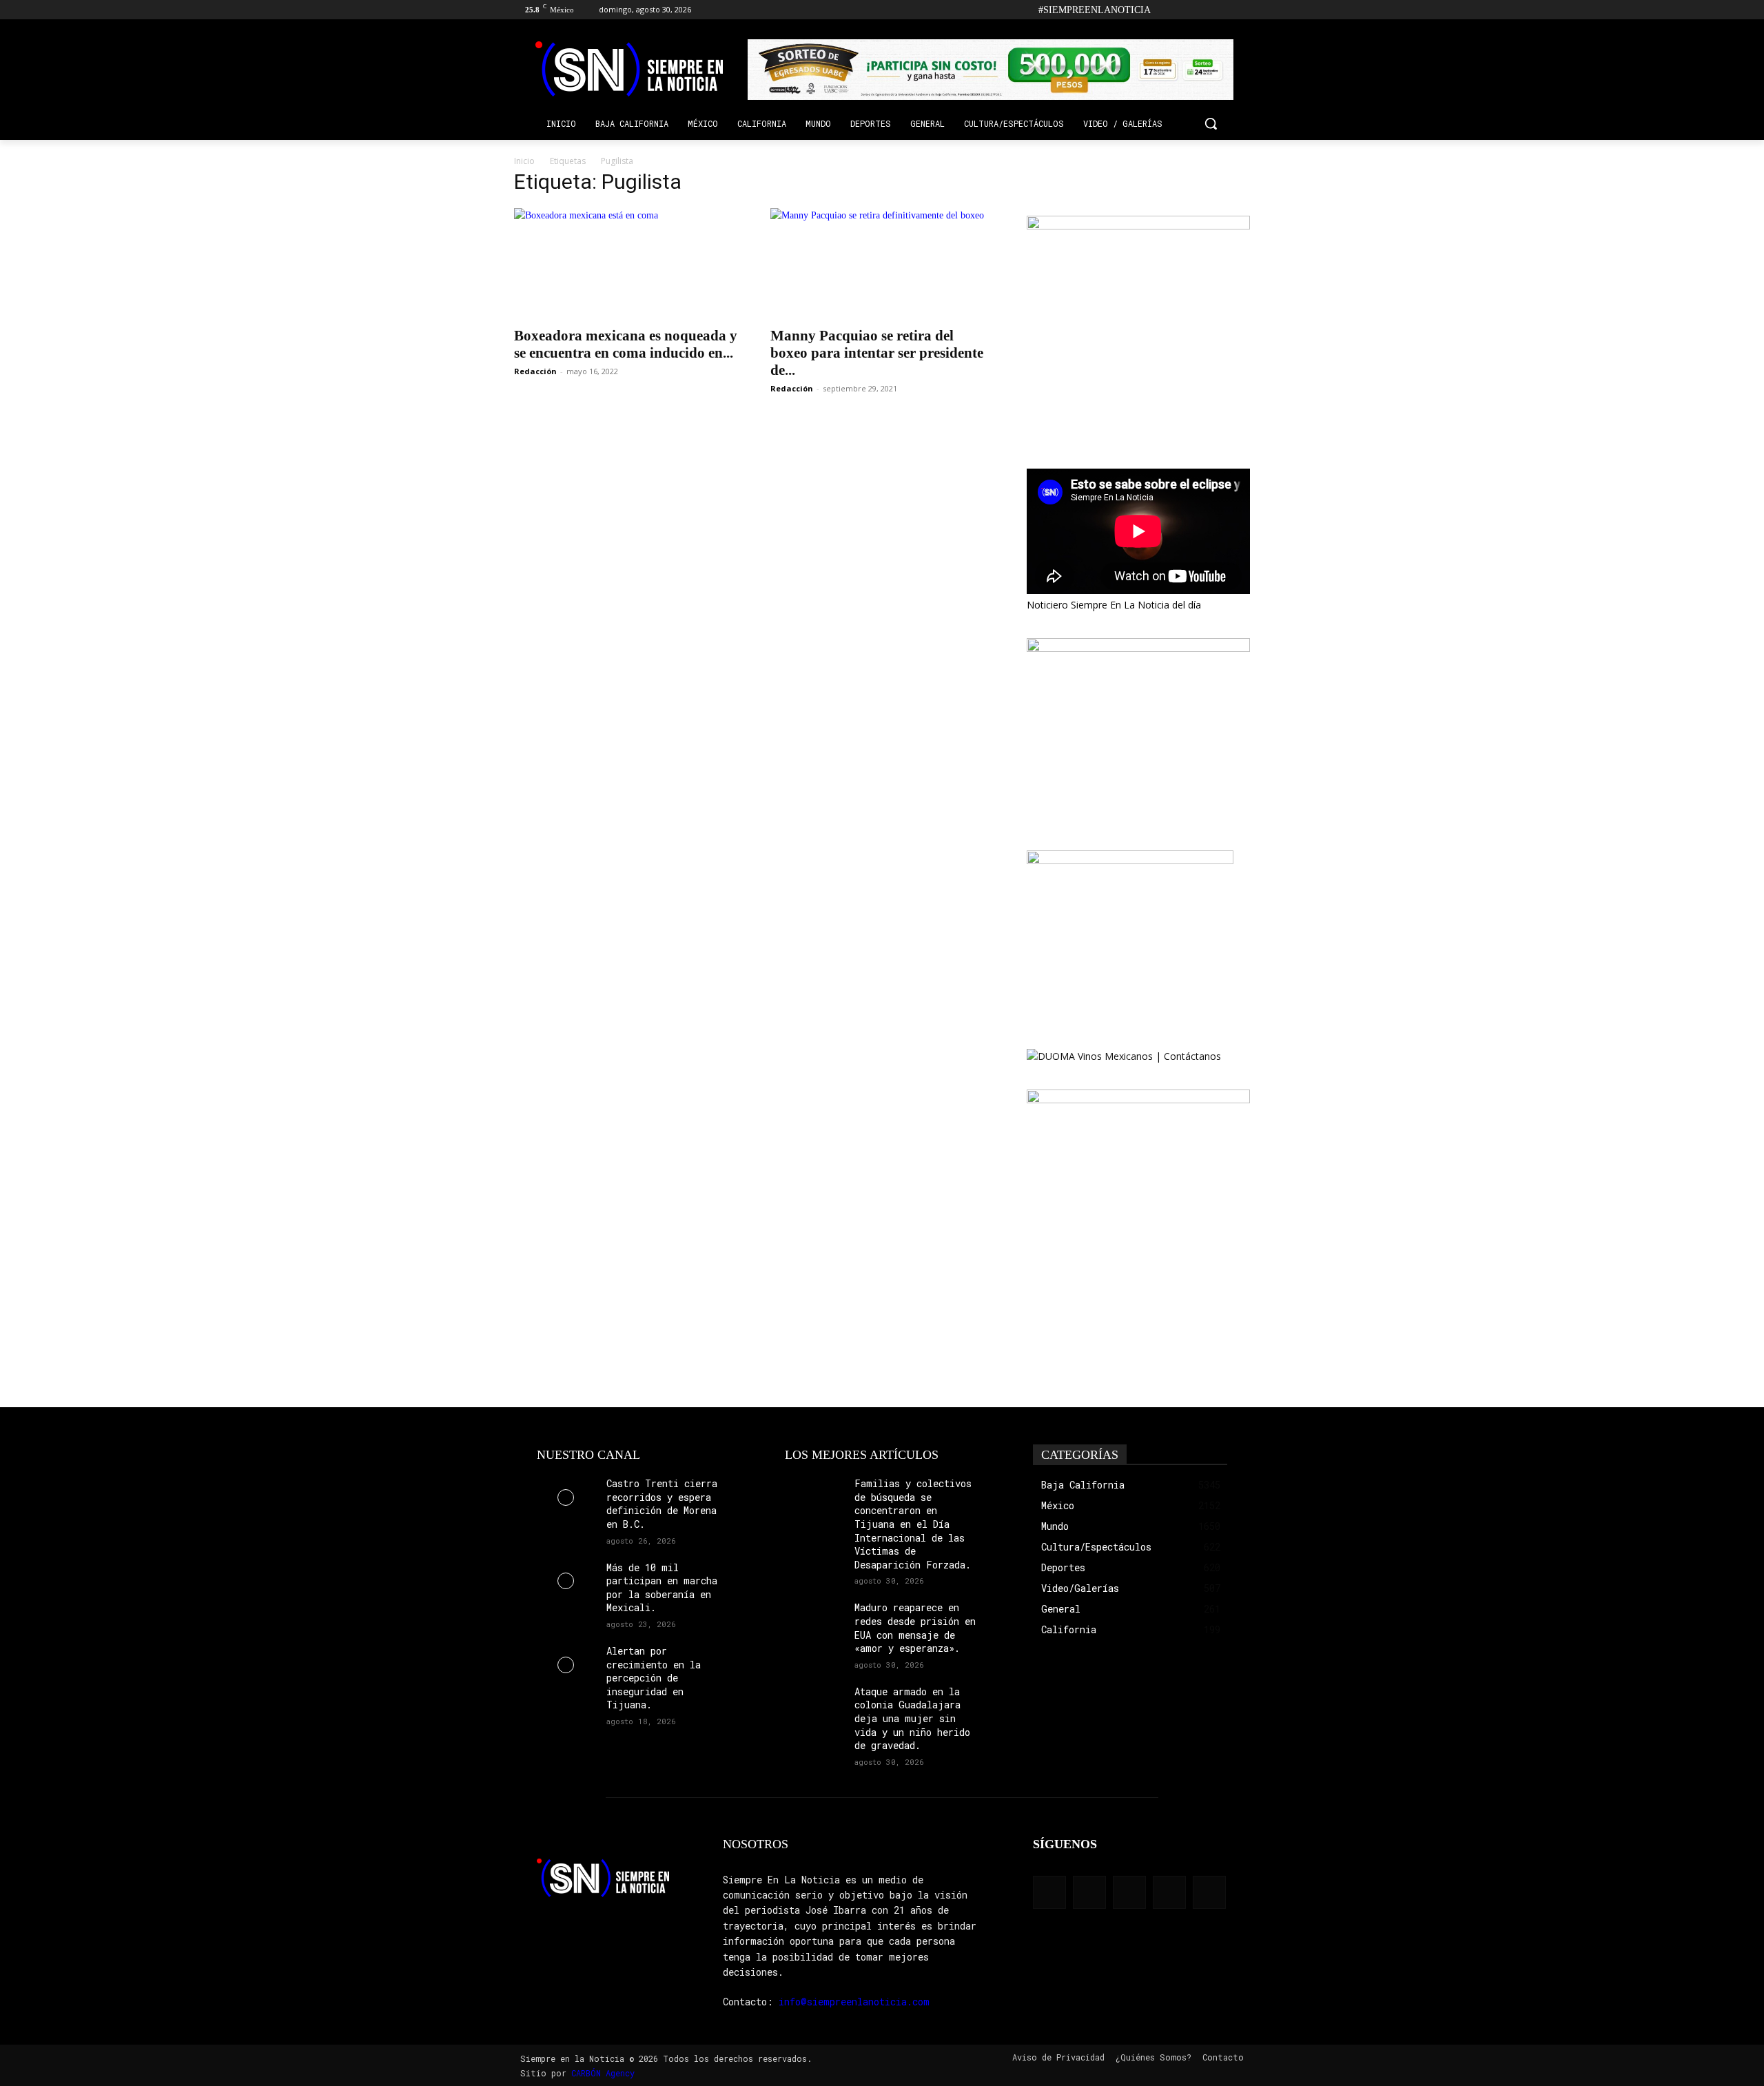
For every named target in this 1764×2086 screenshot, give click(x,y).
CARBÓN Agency (603, 2073)
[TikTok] (1204, 10)
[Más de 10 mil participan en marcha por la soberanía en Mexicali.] (566, 1581)
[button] (1211, 123)
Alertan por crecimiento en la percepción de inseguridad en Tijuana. (654, 1678)
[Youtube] (1242, 10)
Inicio (524, 161)
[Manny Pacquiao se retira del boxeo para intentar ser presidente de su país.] (882, 263)
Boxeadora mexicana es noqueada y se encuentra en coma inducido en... (626, 344)
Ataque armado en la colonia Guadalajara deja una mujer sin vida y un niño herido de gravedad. (912, 1718)
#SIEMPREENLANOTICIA (1095, 10)
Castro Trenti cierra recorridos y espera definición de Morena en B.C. (662, 1504)
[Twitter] (1223, 10)
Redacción (535, 371)
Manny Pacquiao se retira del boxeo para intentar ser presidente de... (877, 353)
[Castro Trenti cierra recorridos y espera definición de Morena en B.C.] (566, 1497)
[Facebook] (1166, 10)
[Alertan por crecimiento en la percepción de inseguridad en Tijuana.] (566, 1665)
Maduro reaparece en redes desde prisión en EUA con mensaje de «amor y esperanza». (915, 1628)
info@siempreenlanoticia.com (854, 2002)
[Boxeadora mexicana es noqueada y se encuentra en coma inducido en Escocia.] (626, 263)
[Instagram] (1185, 10)
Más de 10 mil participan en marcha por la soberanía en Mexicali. (662, 1588)
